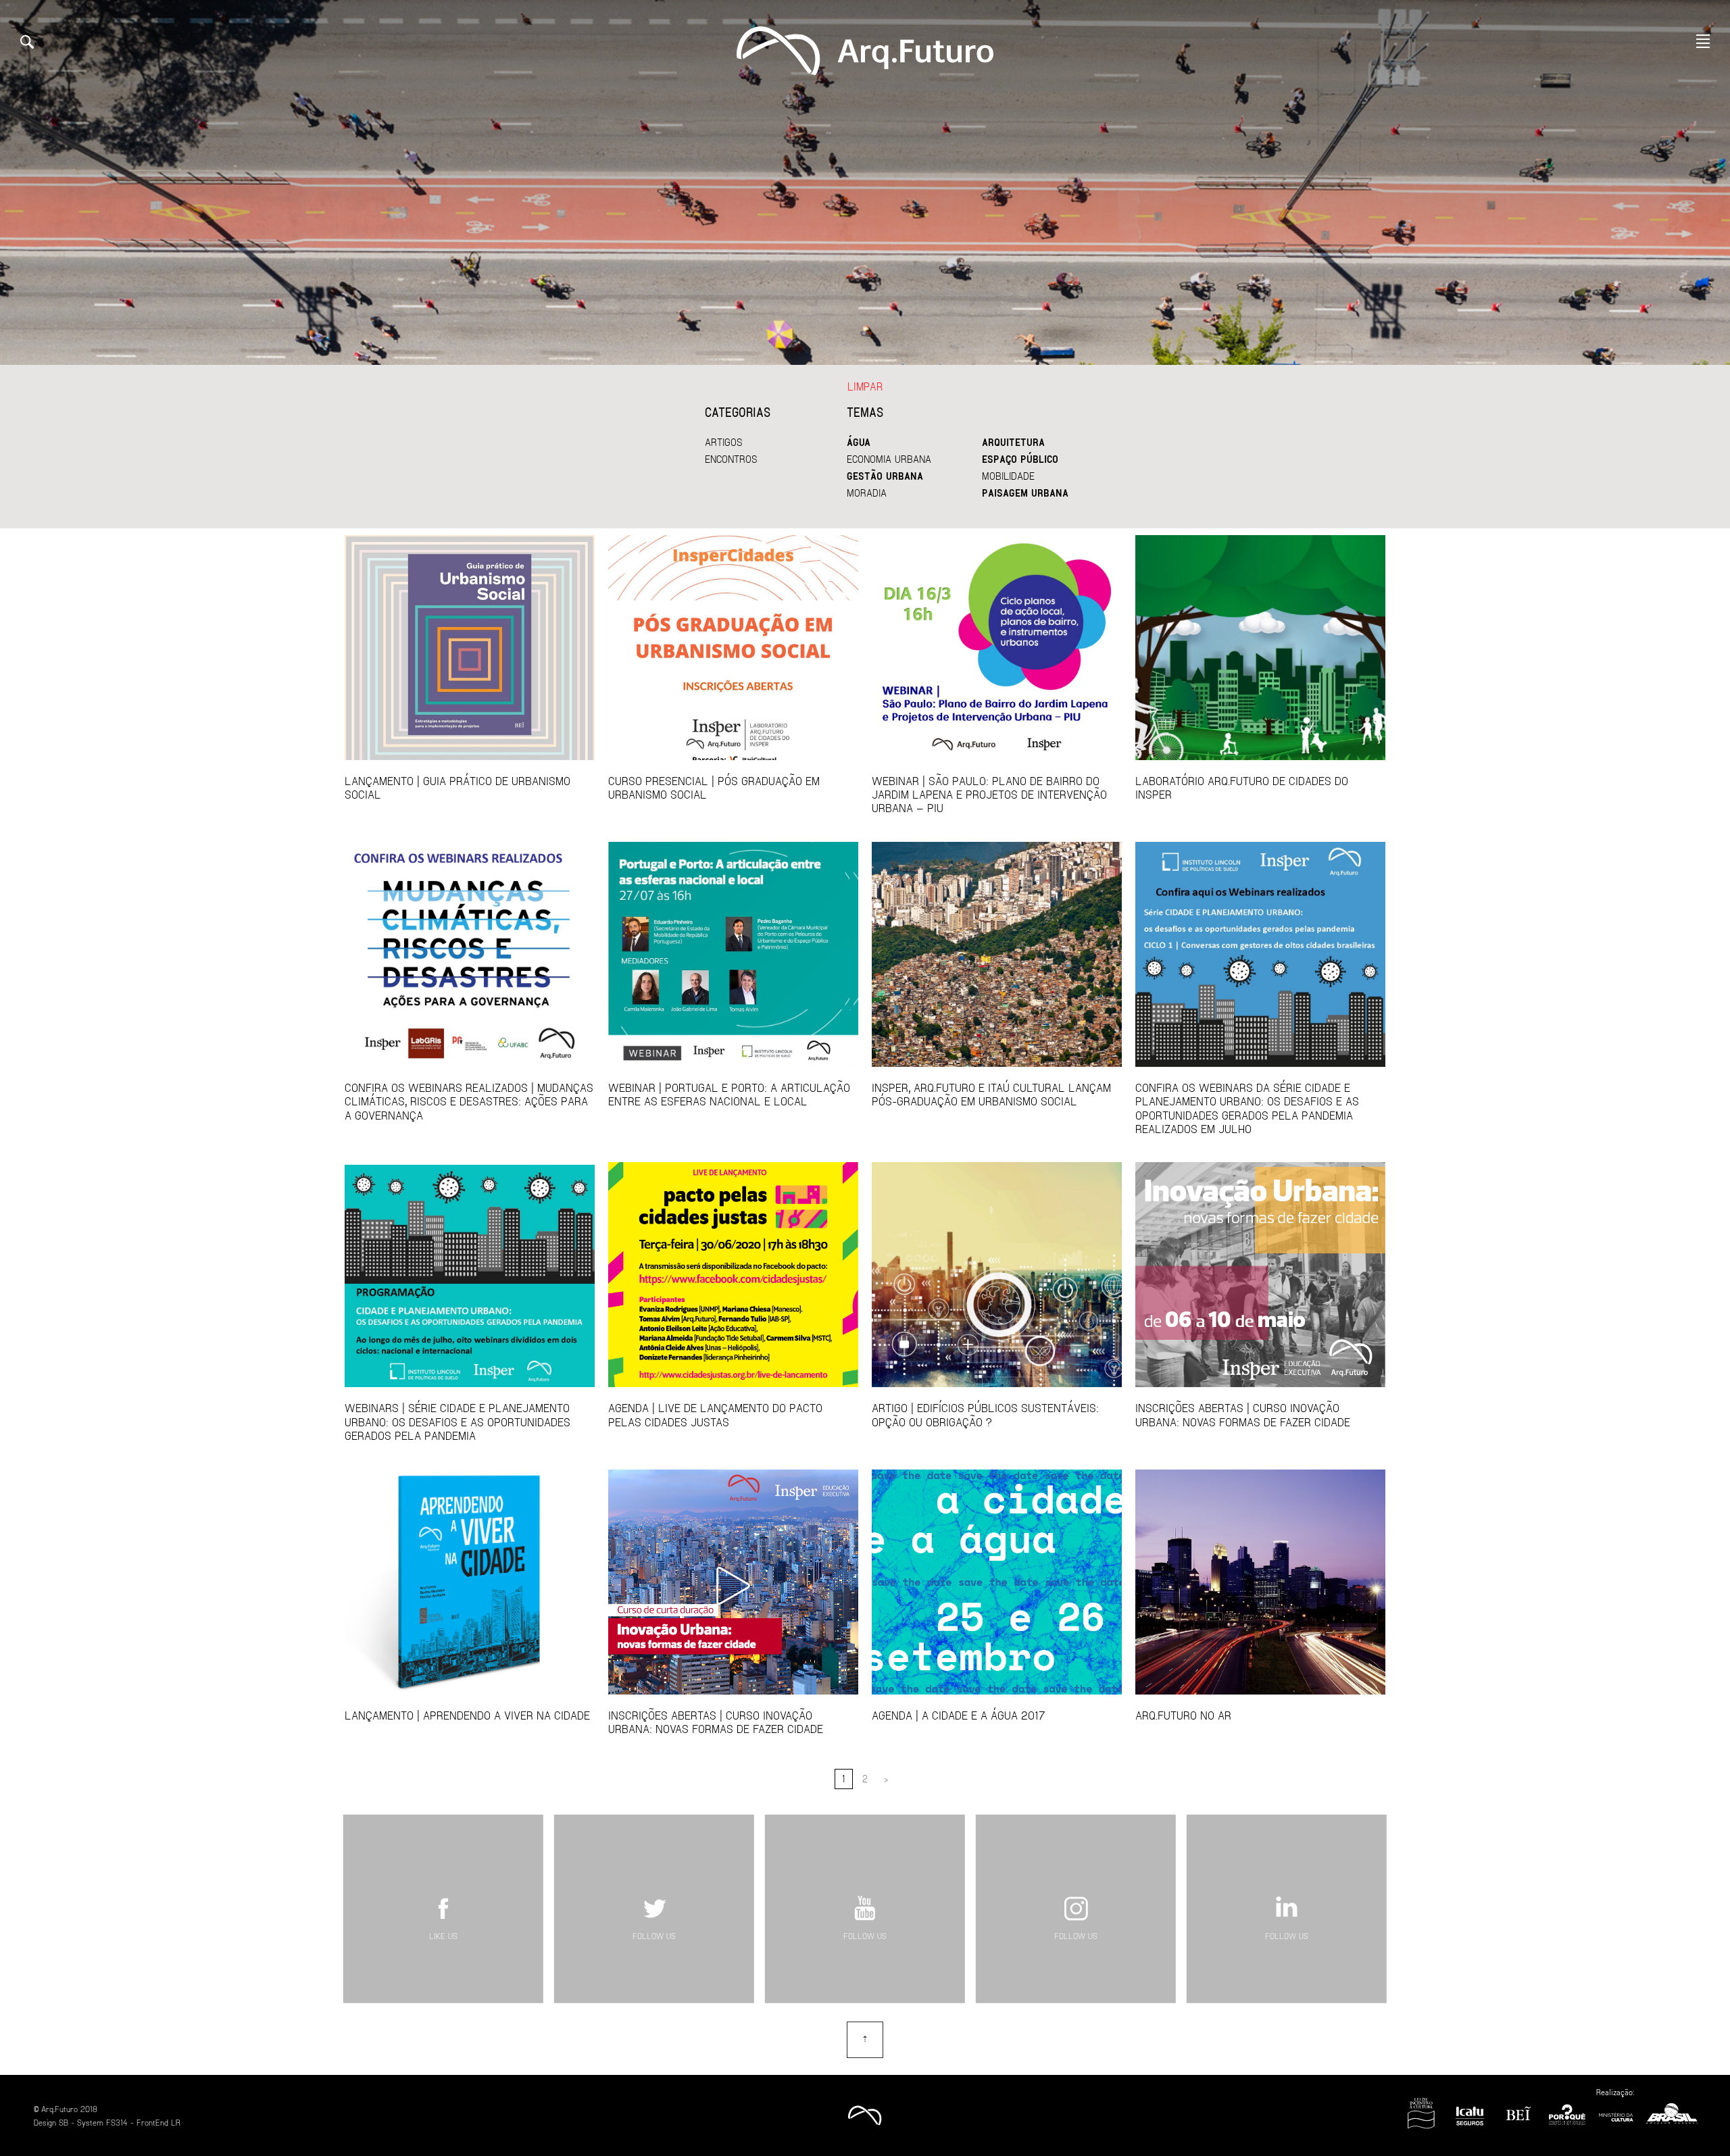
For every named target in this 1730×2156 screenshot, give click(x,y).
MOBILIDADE (1008, 476)
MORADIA (867, 493)
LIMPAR (865, 386)
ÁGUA (859, 442)
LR (176, 2122)
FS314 (117, 2122)
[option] (865, 182)
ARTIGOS (724, 442)
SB (64, 2122)
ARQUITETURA (1013, 442)
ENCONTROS (731, 459)
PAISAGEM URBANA (1025, 493)
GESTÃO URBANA (885, 476)
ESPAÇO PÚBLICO (1020, 459)
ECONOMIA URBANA (889, 459)
